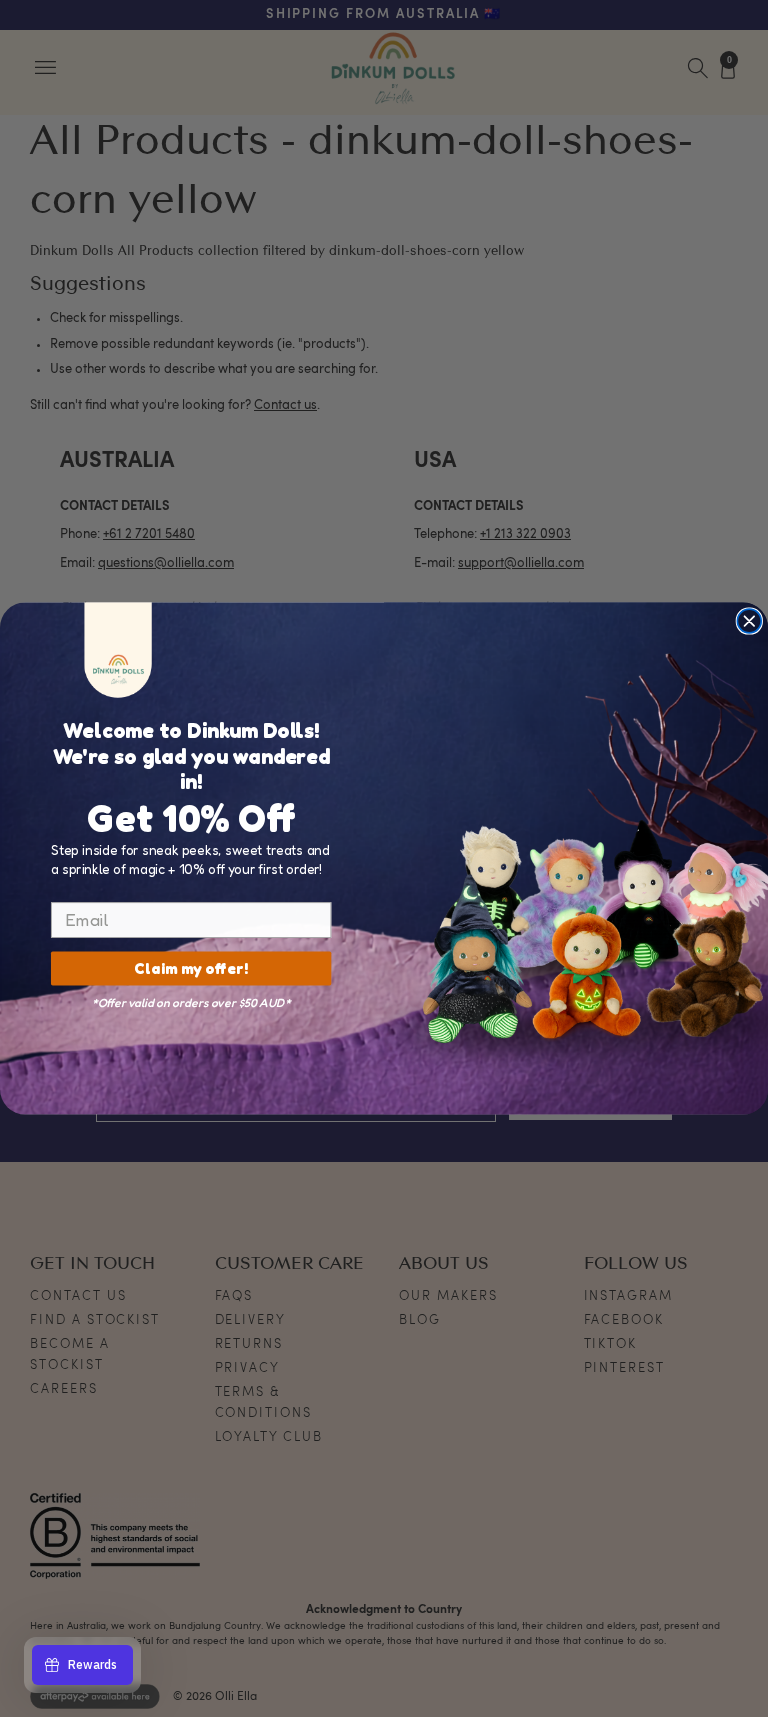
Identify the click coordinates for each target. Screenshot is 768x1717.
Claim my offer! (191, 968)
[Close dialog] (749, 621)
